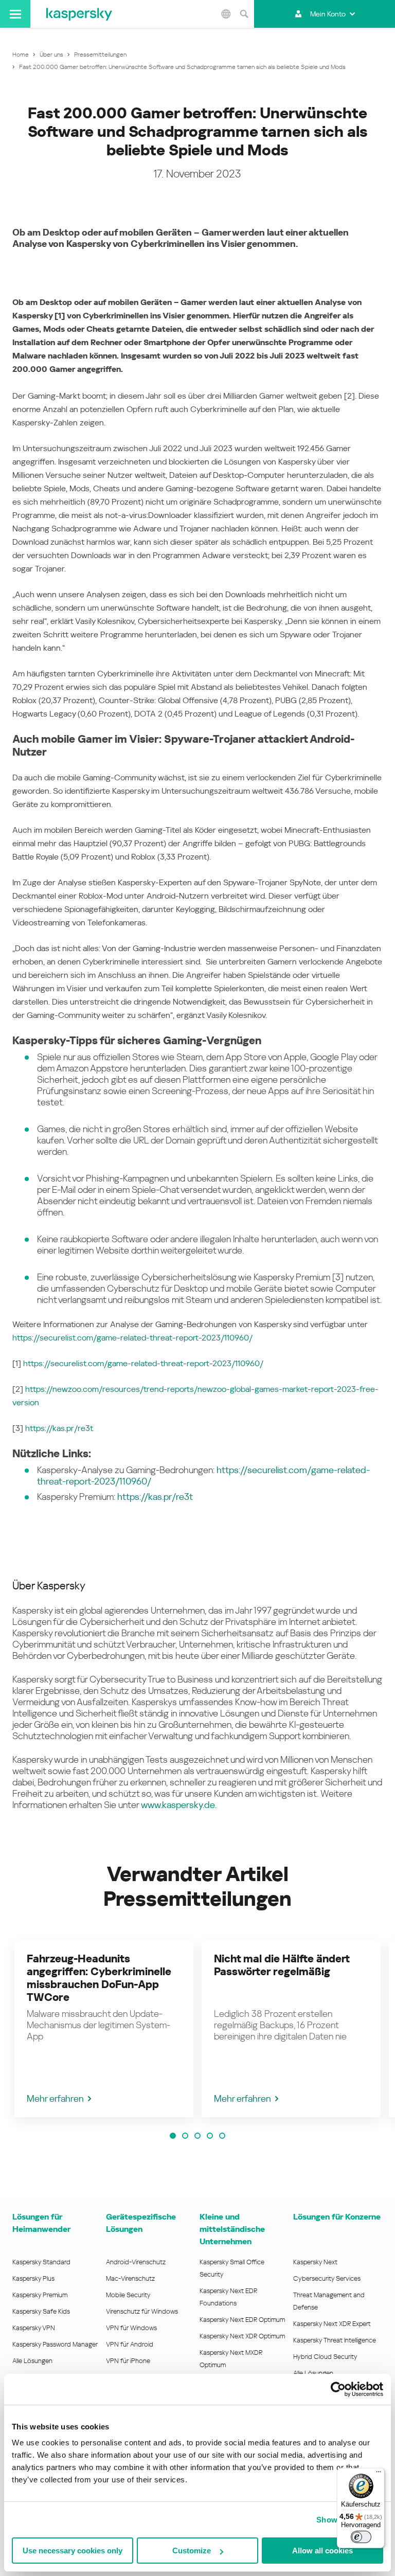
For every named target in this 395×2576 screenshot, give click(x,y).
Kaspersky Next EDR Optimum (242, 2320)
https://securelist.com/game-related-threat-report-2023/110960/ (132, 1338)
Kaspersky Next (315, 2262)
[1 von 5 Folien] (173, 2136)
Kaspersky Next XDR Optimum (242, 2336)
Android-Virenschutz (136, 2262)
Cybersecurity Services (327, 2278)
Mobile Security (128, 2295)
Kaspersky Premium (40, 2295)
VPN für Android (130, 2344)
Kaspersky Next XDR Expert (332, 2324)
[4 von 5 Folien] (210, 2136)
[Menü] (379, 2474)
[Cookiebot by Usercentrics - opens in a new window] (338, 2389)
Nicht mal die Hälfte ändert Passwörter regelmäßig (282, 1965)
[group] (104, 2029)
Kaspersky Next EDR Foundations (228, 2297)
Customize (192, 2551)
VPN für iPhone (128, 2361)
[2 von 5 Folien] (185, 2136)
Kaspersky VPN (34, 2328)
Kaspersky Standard (41, 2262)
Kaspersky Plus (33, 2278)
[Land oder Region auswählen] (226, 14)
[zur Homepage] (79, 14)
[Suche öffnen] (244, 14)
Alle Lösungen (32, 2361)
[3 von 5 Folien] (197, 2136)
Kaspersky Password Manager (55, 2344)
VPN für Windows (131, 2328)
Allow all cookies (322, 2551)
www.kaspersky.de (178, 1805)
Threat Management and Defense (329, 2301)
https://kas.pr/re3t (59, 1428)
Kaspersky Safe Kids (41, 2311)
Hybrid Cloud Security (325, 2357)
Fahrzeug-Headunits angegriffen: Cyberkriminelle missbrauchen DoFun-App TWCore (99, 1978)
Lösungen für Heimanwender (41, 2223)
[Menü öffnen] (15, 14)
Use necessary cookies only (73, 2551)
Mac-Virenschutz (130, 2278)
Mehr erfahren (55, 2098)
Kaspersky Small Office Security (232, 2268)
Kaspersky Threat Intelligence (335, 2340)
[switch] (361, 2537)
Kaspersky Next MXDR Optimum (231, 2359)
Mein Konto (328, 14)
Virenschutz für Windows (142, 2311)
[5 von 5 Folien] (222, 2136)
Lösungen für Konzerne (337, 2217)
